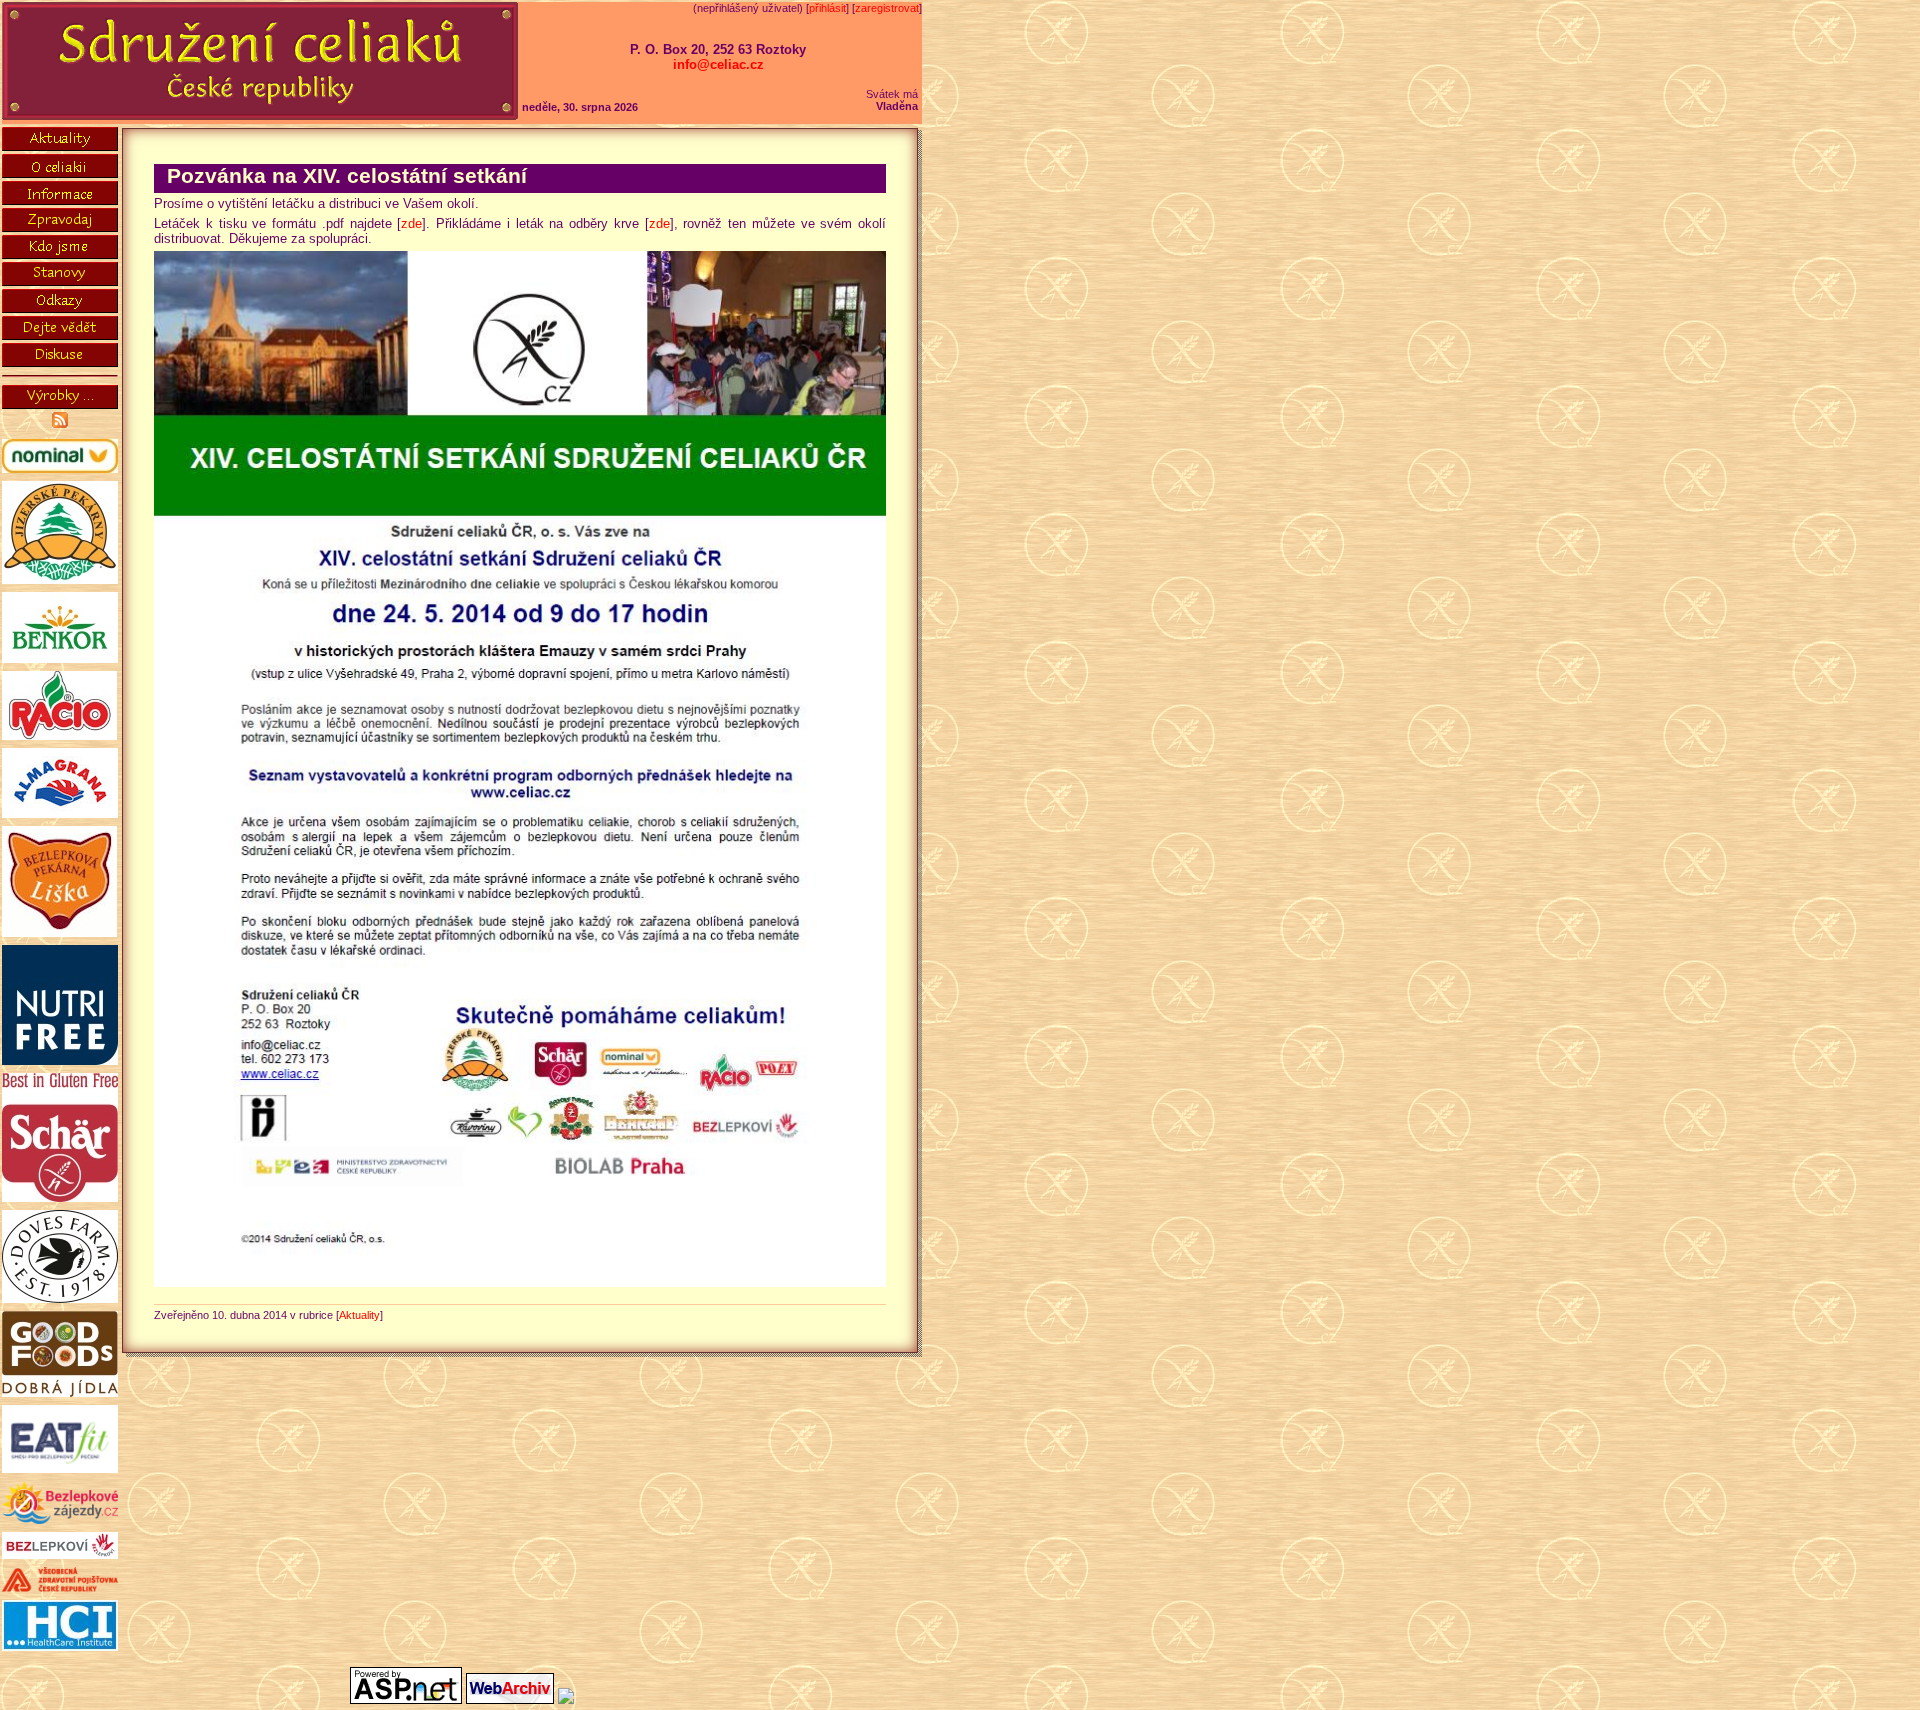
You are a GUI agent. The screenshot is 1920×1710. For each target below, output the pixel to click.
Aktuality (359, 1315)
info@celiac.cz (718, 64)
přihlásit (827, 8)
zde (411, 223)
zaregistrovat (887, 8)
